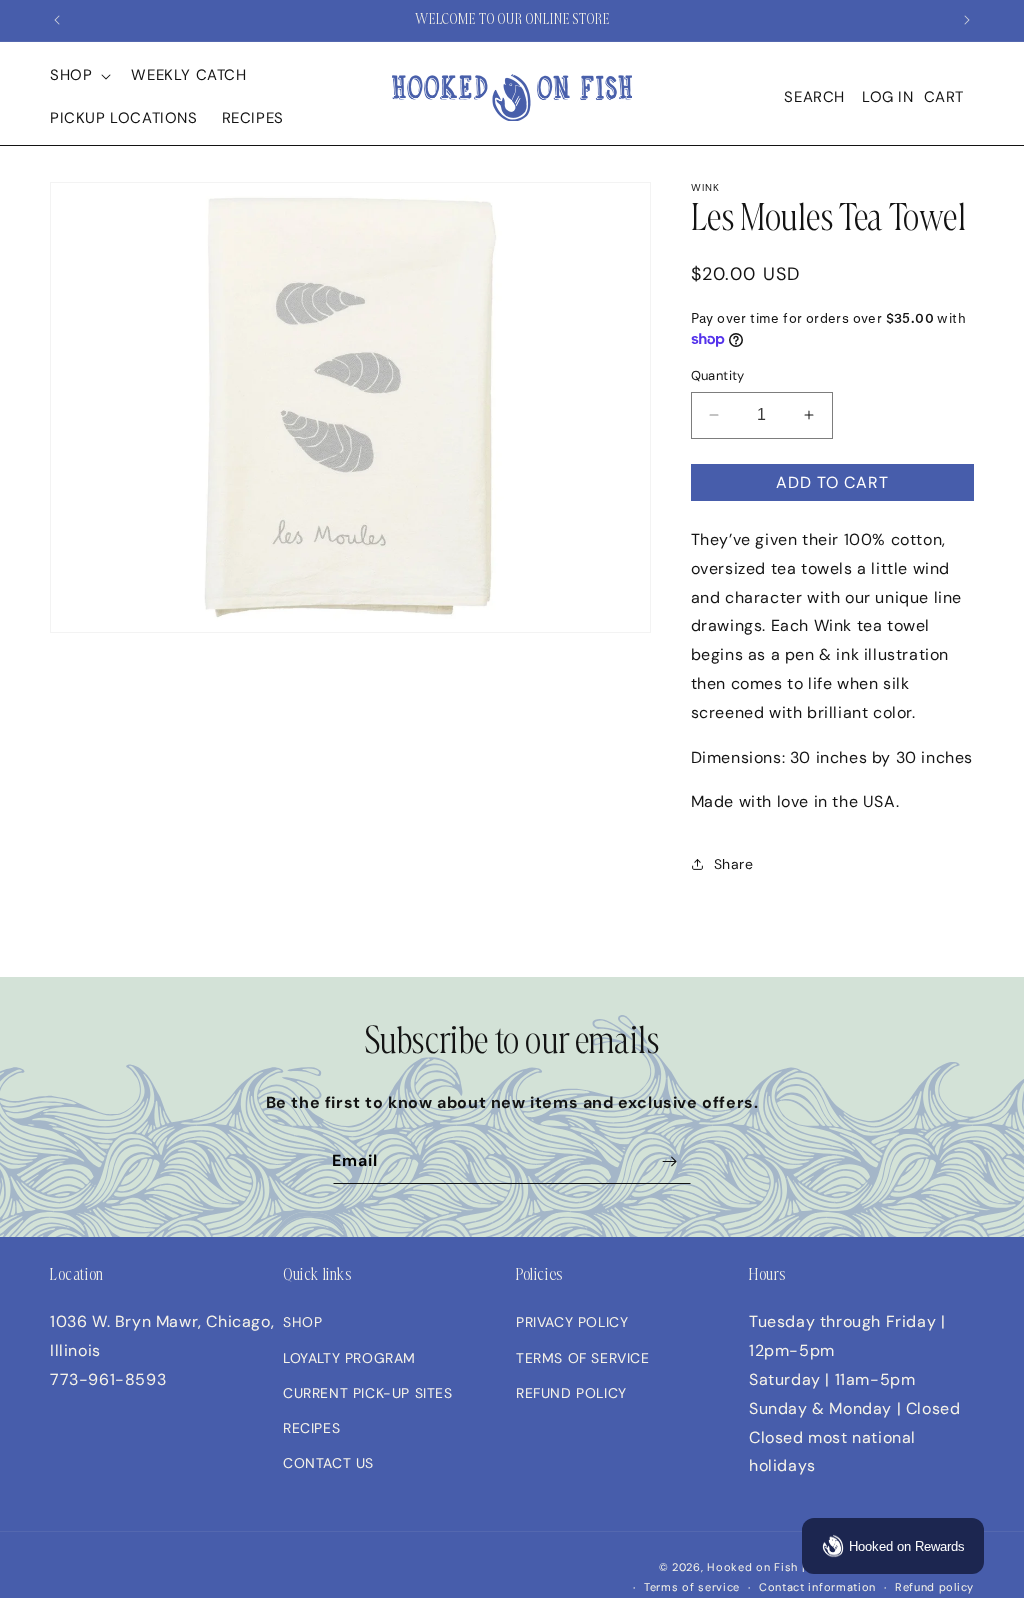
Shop (302, 1322)
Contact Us (328, 1463)
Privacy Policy (572, 1322)
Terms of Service (583, 1358)
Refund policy (934, 1587)
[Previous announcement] (57, 20)
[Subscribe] (669, 1161)
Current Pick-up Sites (368, 1393)
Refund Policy (571, 1393)
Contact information (817, 1587)
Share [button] (734, 864)
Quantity (718, 375)
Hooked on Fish (752, 1567)
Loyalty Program (349, 1358)
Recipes (311, 1428)
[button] (78, 76)
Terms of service (692, 1587)
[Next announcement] (967, 20)
